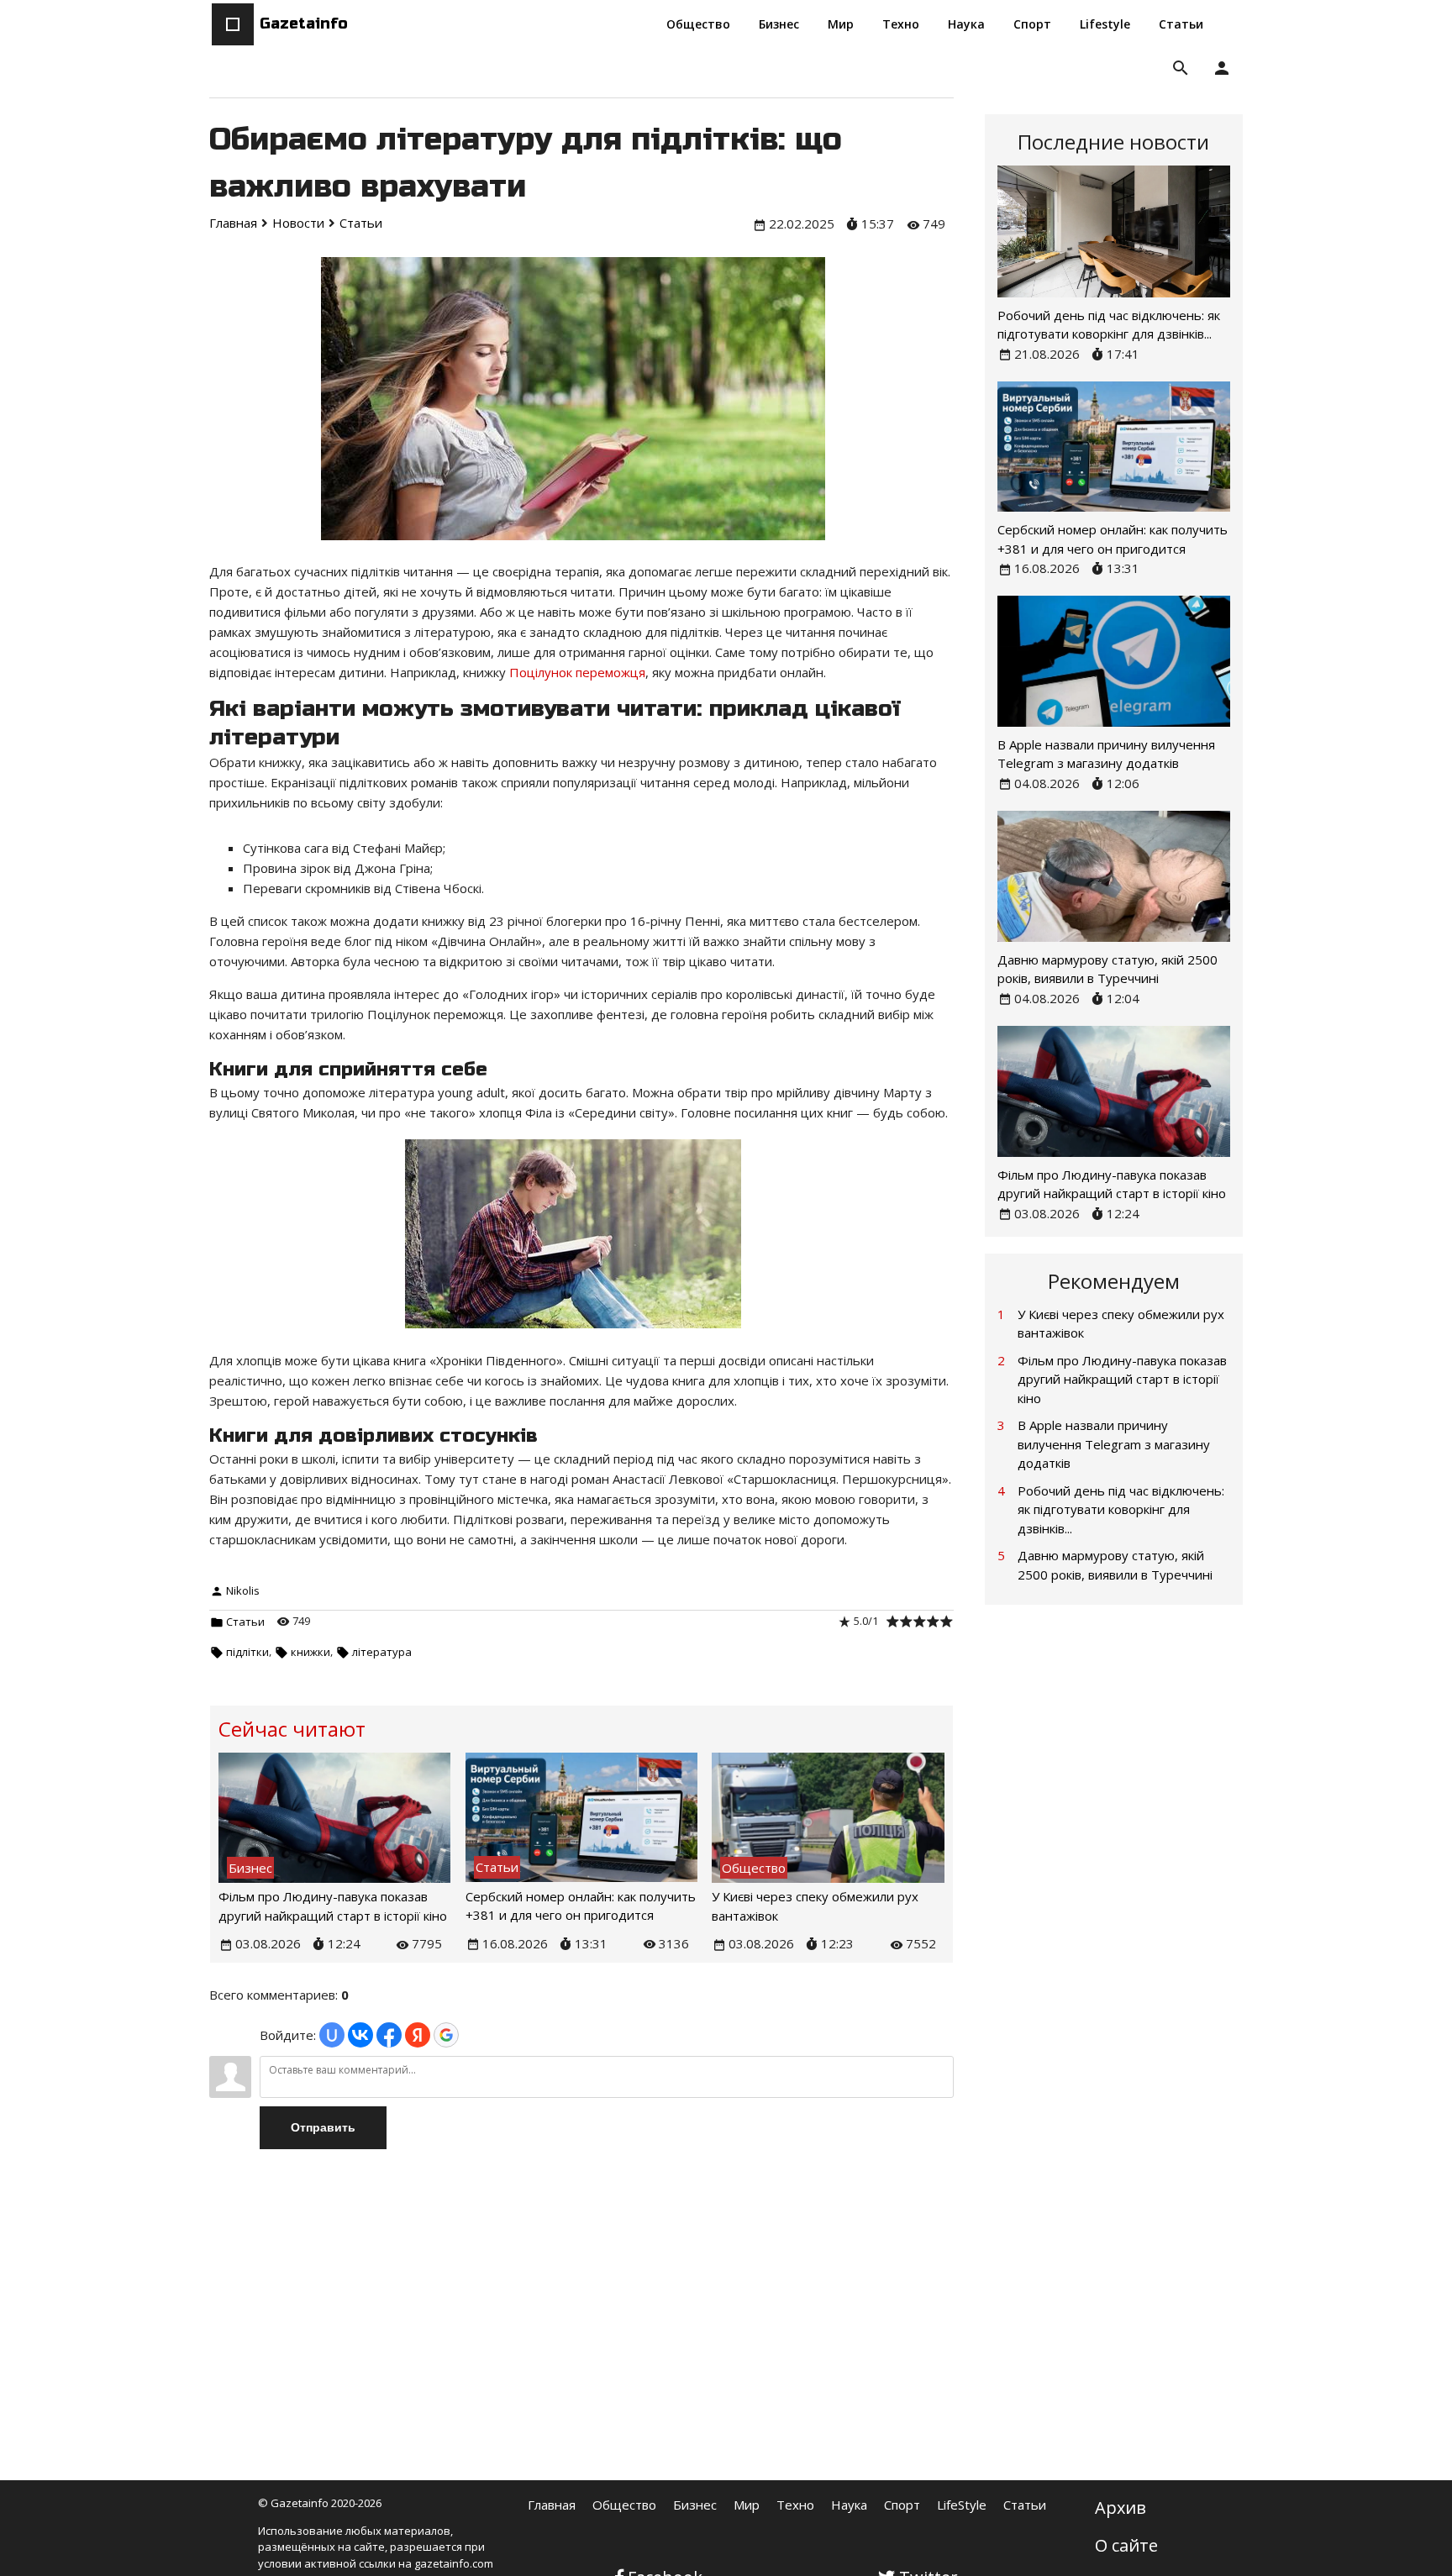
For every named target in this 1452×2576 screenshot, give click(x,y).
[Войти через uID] (332, 2035)
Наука (849, 2505)
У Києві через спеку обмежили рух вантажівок (1121, 1324)
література (382, 1652)
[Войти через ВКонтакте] (360, 2035)
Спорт (902, 2505)
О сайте (1126, 2545)
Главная (552, 2505)
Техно (795, 2505)
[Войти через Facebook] (389, 2035)
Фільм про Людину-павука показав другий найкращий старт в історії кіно (1122, 1379)
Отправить (323, 2127)
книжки (310, 1652)
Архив (1121, 2508)
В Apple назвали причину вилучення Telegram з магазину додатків (1114, 1444)
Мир (747, 2505)
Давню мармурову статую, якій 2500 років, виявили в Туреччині (1115, 1565)
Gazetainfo (304, 24)
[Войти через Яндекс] (418, 2035)
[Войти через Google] (446, 2035)
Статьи (245, 1622)
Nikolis (243, 1590)
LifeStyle (962, 2505)
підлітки (247, 1652)
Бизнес (695, 2505)
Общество (624, 2505)
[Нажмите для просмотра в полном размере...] (581, 1327)
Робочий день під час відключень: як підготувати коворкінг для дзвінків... (1121, 1509)
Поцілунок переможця (577, 672)
